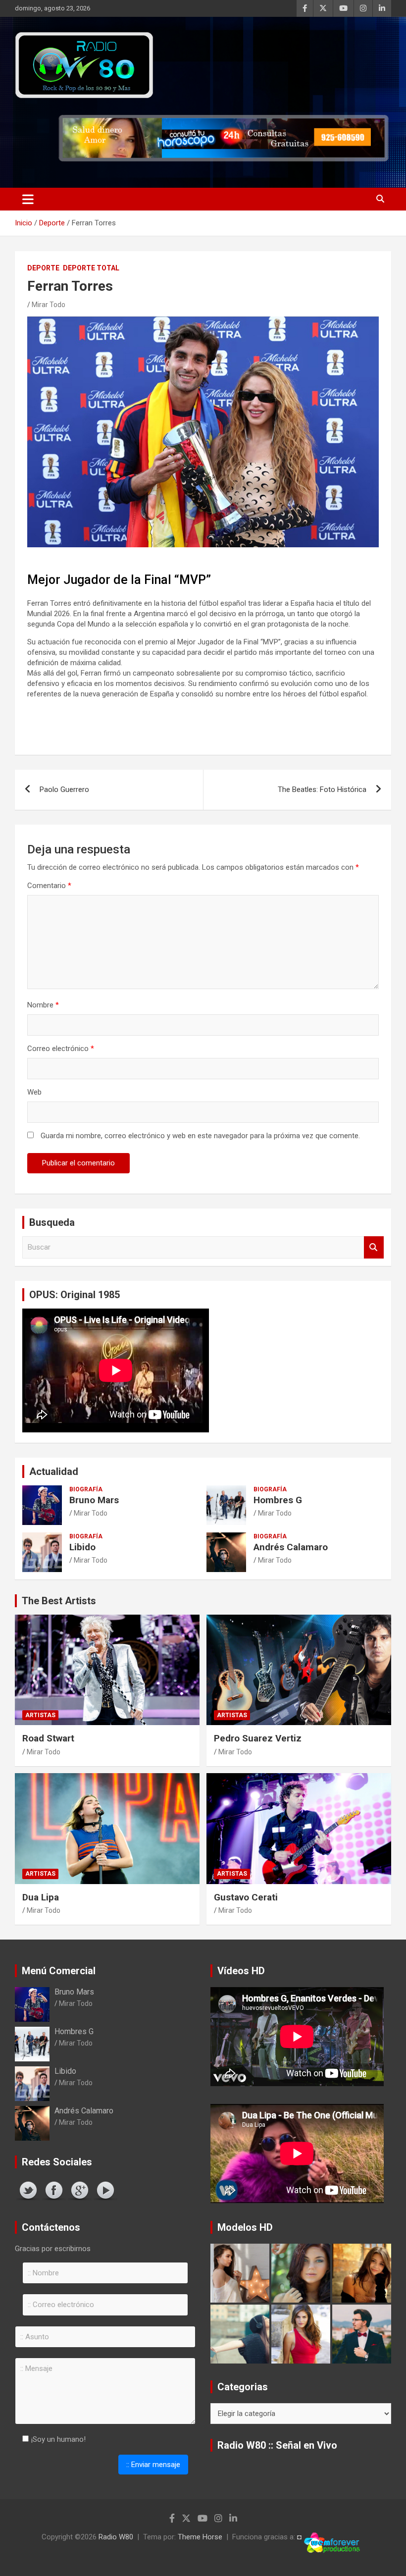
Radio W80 (116, 2537)
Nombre (43, 1005)
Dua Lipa (41, 1897)
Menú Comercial (59, 1971)
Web (34, 1092)
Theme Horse (200, 2537)
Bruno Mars (94, 1500)
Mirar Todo (49, 305)
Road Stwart (48, 1738)
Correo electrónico (61, 1049)
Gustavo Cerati (246, 1897)
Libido (82, 1547)
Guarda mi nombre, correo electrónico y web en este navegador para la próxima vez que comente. (200, 1136)
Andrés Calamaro (291, 1547)
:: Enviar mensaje (153, 2465)
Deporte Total (91, 268)
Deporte (43, 268)
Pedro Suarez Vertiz (258, 1738)
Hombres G (278, 1500)
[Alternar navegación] (28, 199)
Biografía (86, 1489)
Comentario (49, 886)
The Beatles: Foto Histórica (322, 789)
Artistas (40, 1715)
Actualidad (54, 1472)
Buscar (374, 1247)
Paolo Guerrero (64, 789)
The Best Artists (59, 1601)
